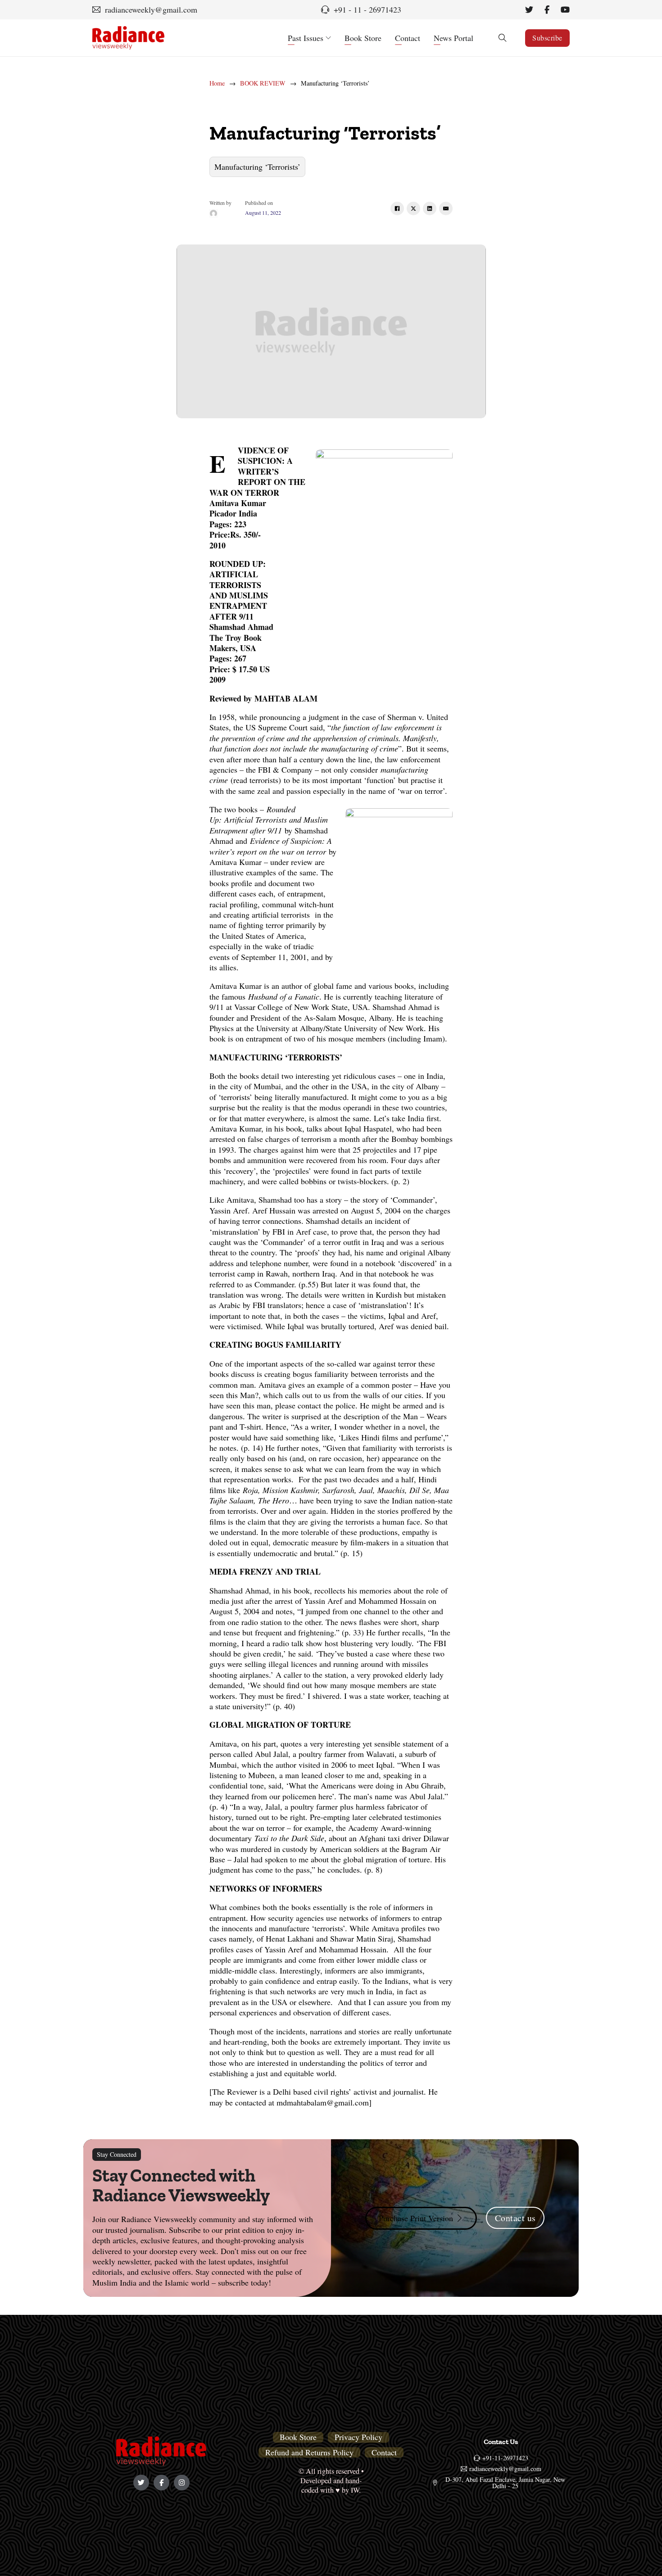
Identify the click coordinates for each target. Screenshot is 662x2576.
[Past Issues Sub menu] (328, 38)
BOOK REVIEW (263, 83)
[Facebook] (397, 208)
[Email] (446, 208)
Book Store (363, 38)
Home (217, 83)
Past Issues (306, 38)
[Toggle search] (503, 38)
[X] (413, 208)
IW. (356, 2490)
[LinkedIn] (430, 208)
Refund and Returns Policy (309, 2452)
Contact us (515, 2218)
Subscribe (547, 38)
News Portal (453, 38)
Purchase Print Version (416, 2218)
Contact (408, 38)
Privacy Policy (358, 2437)
